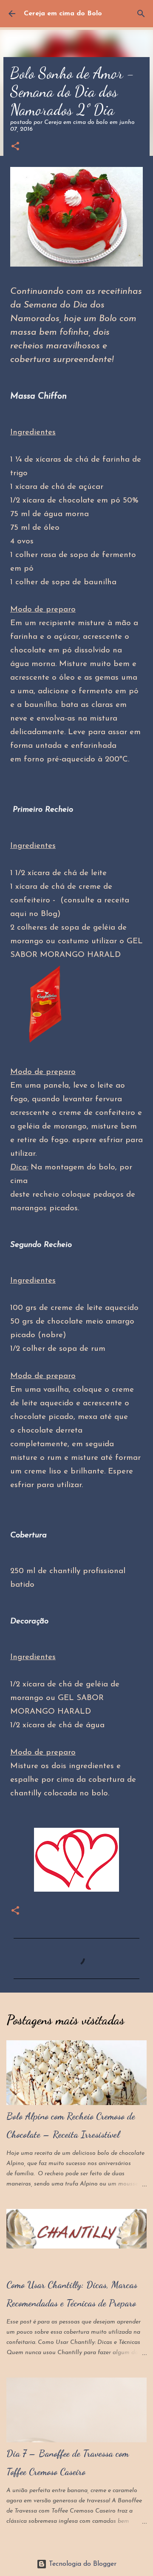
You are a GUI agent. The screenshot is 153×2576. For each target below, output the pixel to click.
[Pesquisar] (141, 14)
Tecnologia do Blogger (82, 2564)
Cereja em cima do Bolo (63, 14)
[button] (15, 147)
